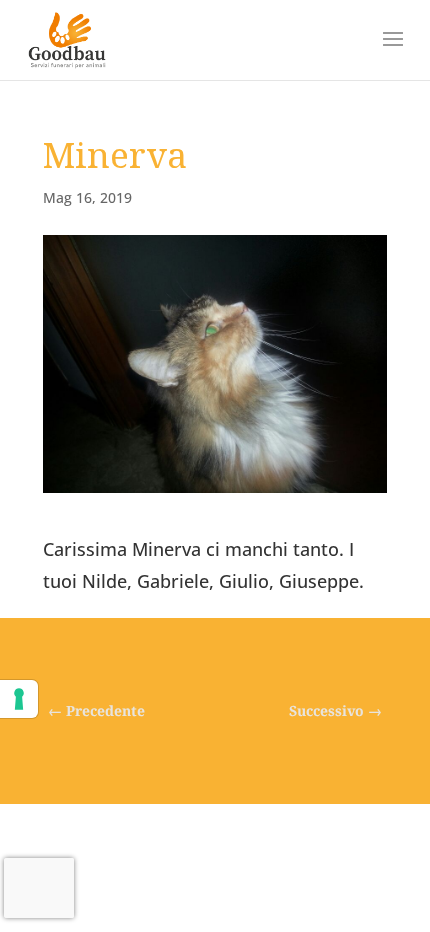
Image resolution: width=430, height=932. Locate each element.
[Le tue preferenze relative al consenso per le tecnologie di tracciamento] (19, 699)
